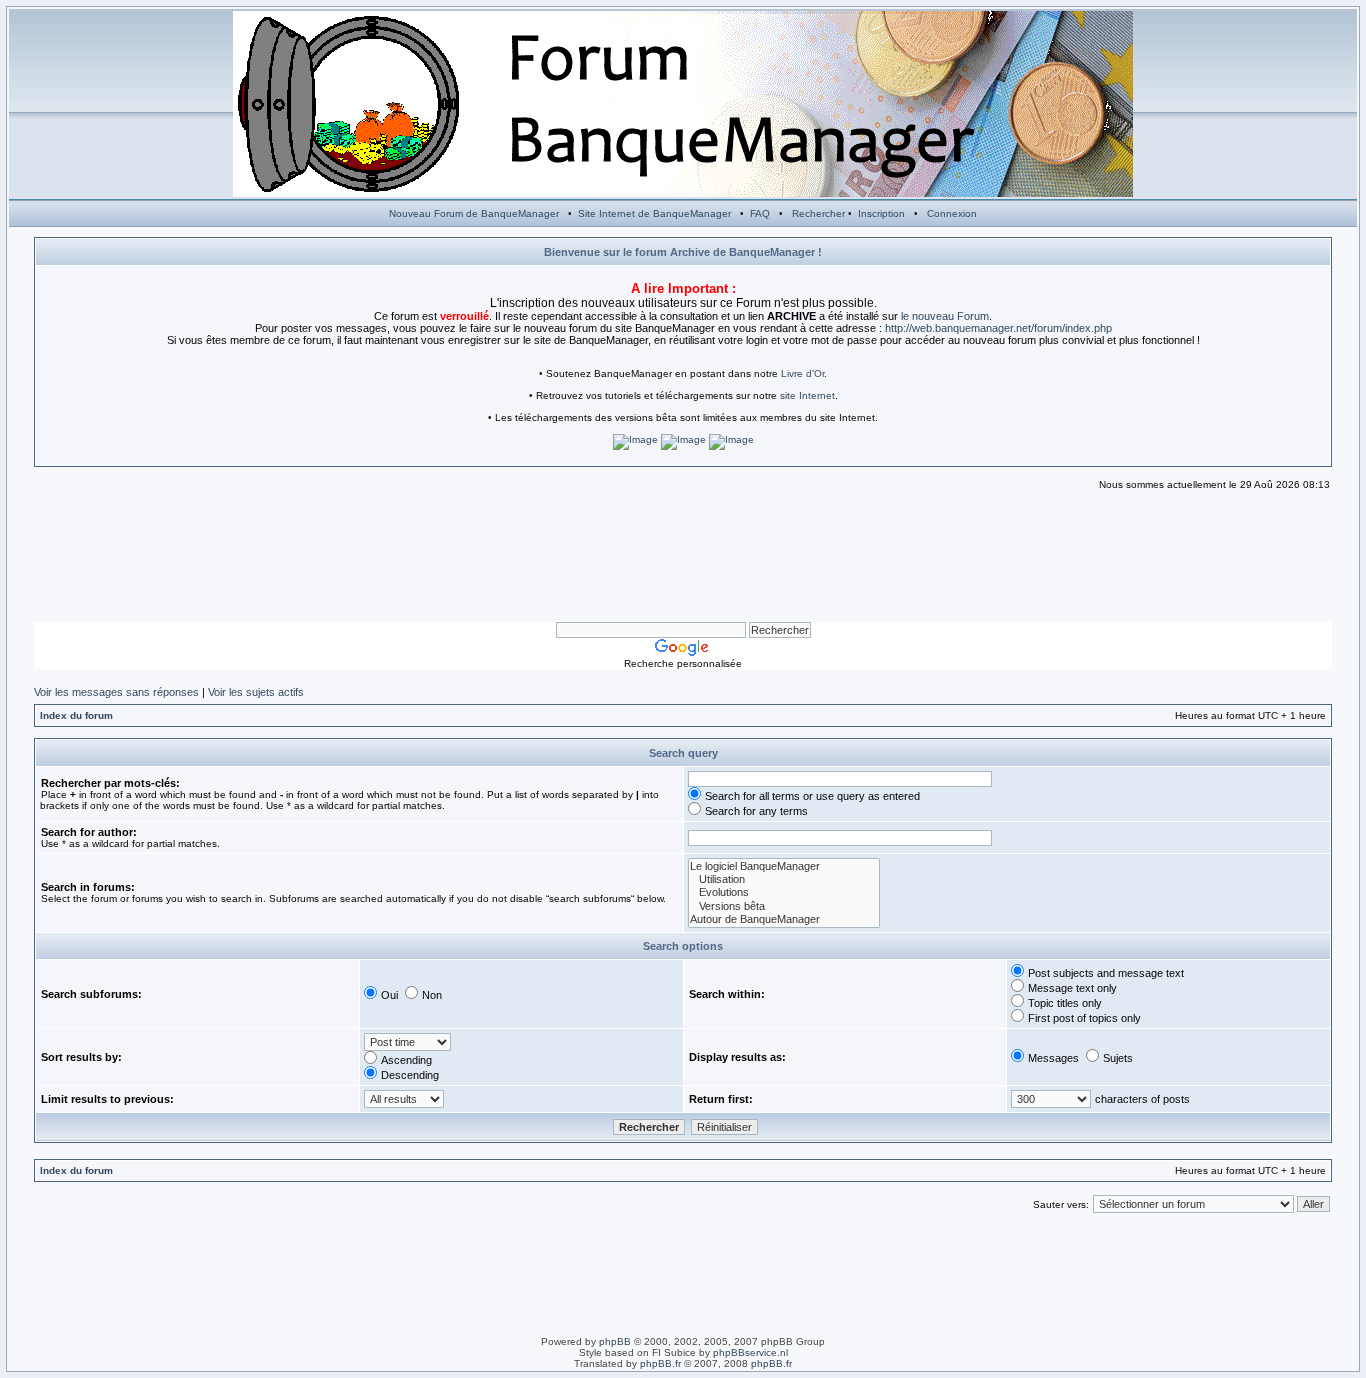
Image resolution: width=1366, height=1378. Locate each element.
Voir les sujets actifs (256, 692)
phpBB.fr (660, 1363)
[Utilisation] (784, 879)
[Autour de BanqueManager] (784, 919)
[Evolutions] (784, 892)
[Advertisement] (683, 557)
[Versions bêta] (784, 906)
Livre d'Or (802, 373)
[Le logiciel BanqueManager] (784, 866)
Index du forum (76, 715)
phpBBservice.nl (750, 1352)
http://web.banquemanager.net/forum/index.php (998, 328)
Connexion (952, 213)
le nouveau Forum (945, 316)
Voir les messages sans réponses (116, 692)
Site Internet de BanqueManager (654, 213)
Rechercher (818, 213)
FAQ (760, 213)
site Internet (807, 395)
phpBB (615, 1341)
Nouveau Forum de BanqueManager (474, 213)
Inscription (881, 213)
